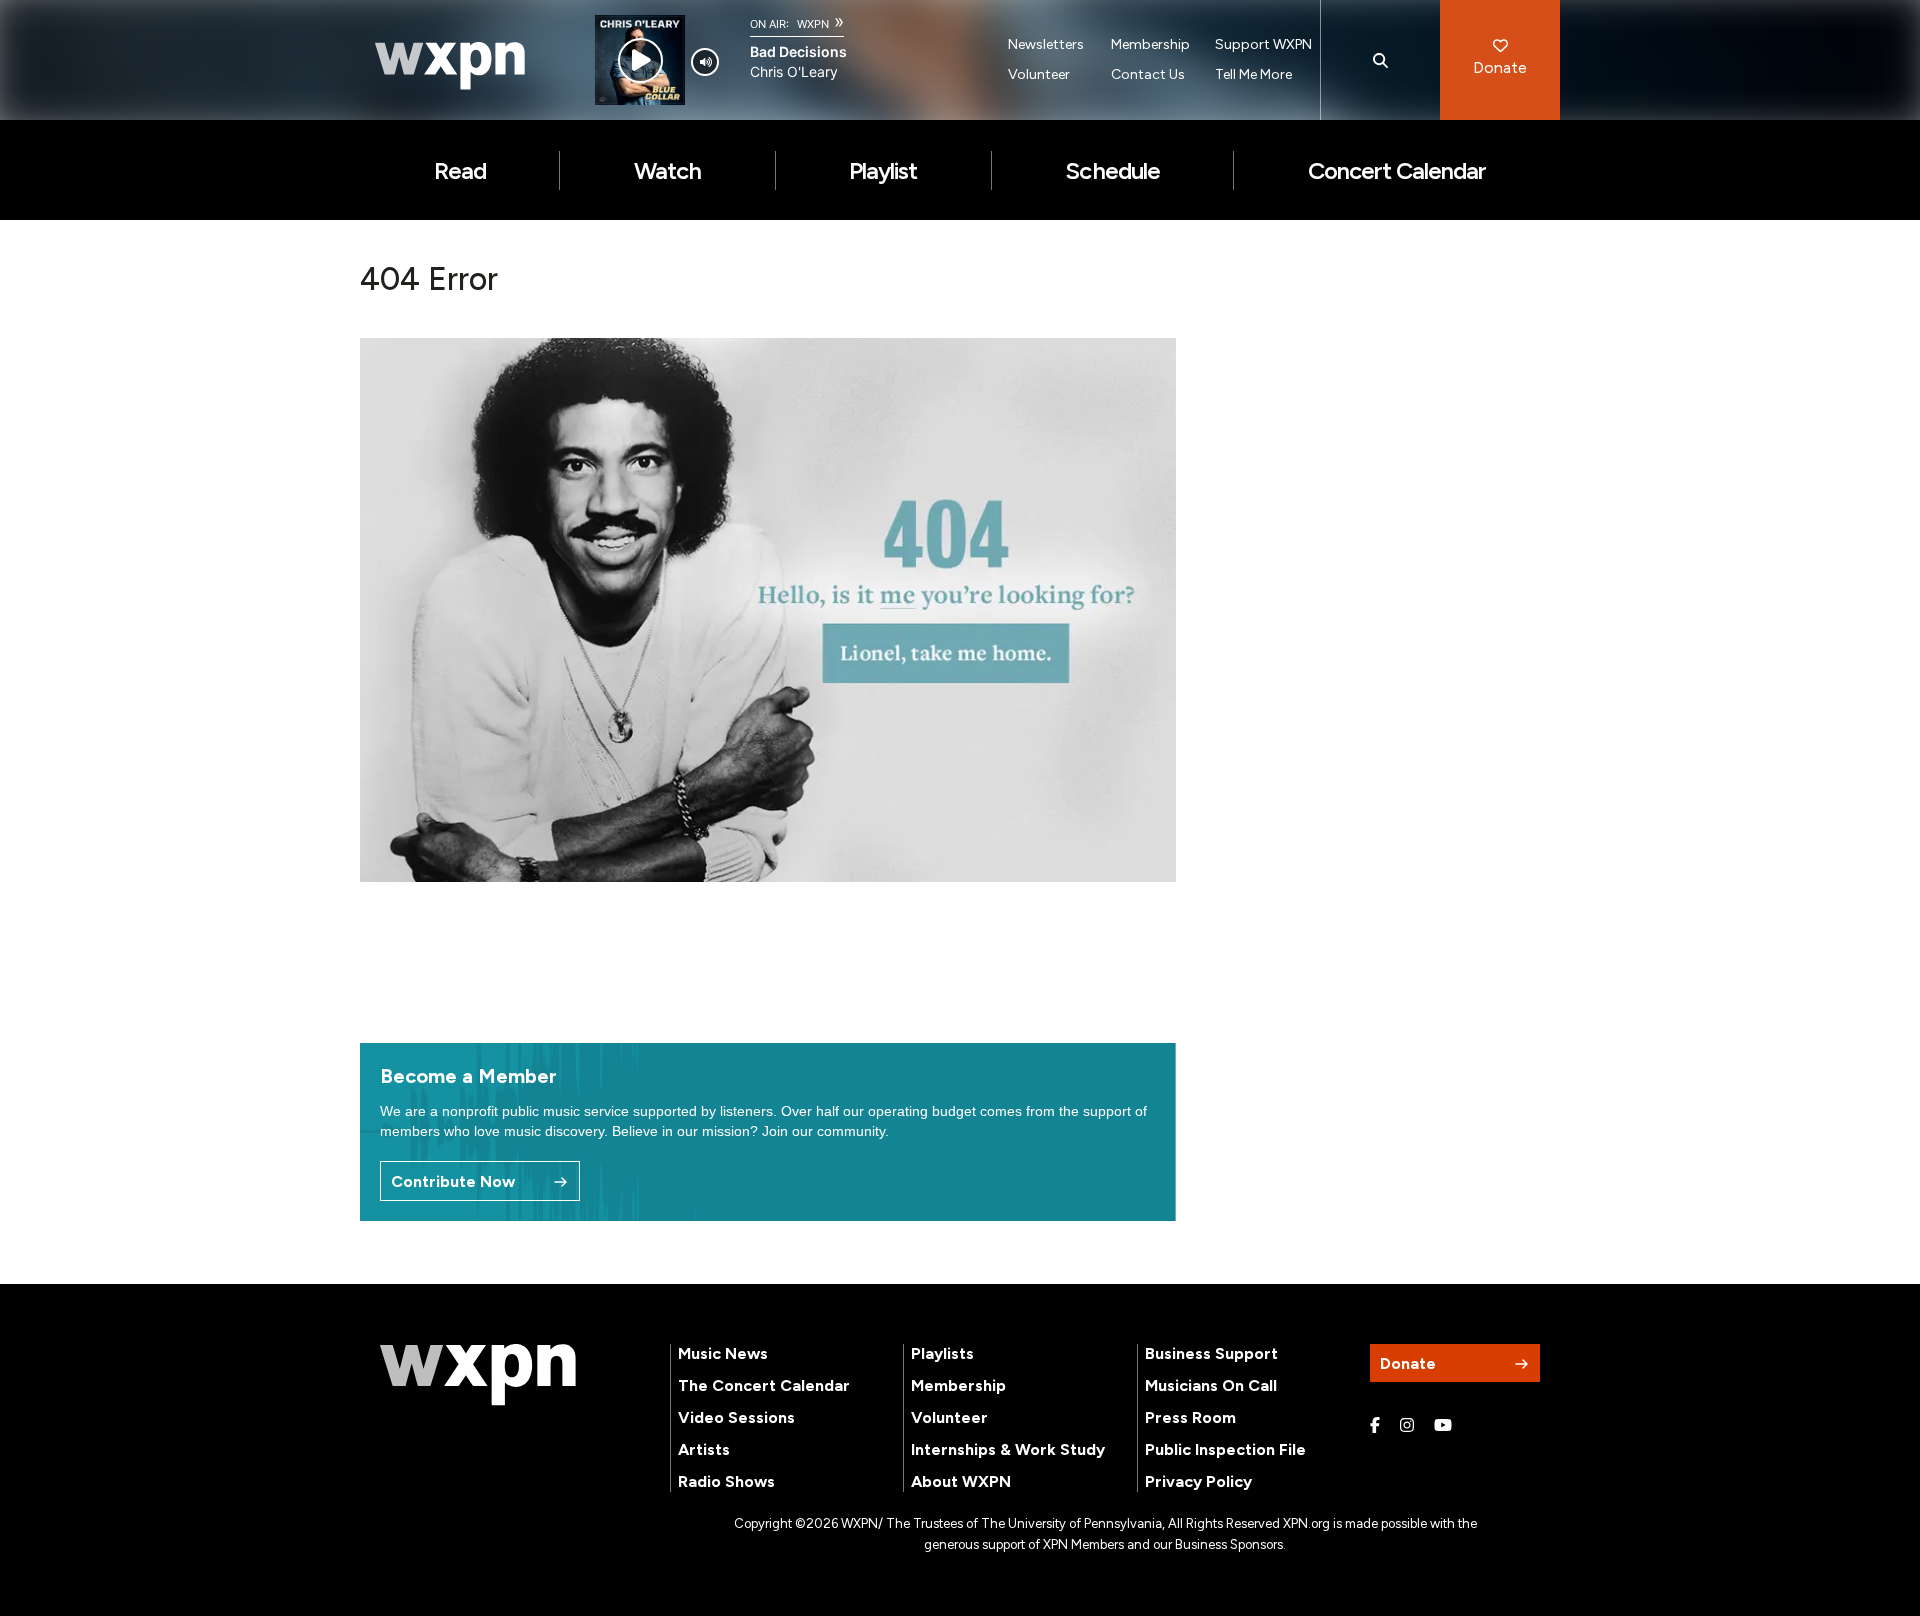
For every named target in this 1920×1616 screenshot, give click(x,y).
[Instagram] (1407, 1426)
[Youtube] (1443, 1426)
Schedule (1112, 170)
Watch (667, 170)
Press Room (1190, 1417)
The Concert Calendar (764, 1385)
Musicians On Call (1211, 1385)
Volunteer (1039, 74)
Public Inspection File (1225, 1449)
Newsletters (1046, 44)
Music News (723, 1353)
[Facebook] (1375, 1426)
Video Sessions (736, 1417)
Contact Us (1148, 74)
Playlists (942, 1353)
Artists (704, 1449)
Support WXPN (1263, 44)
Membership (1150, 44)
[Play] (640, 60)
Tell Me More (1253, 74)
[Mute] (705, 62)
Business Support (1211, 1353)
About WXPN (961, 1481)
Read (460, 170)
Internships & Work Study (1008, 1449)
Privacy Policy (1198, 1481)
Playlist (883, 170)
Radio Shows (726, 1481)
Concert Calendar (1397, 170)
